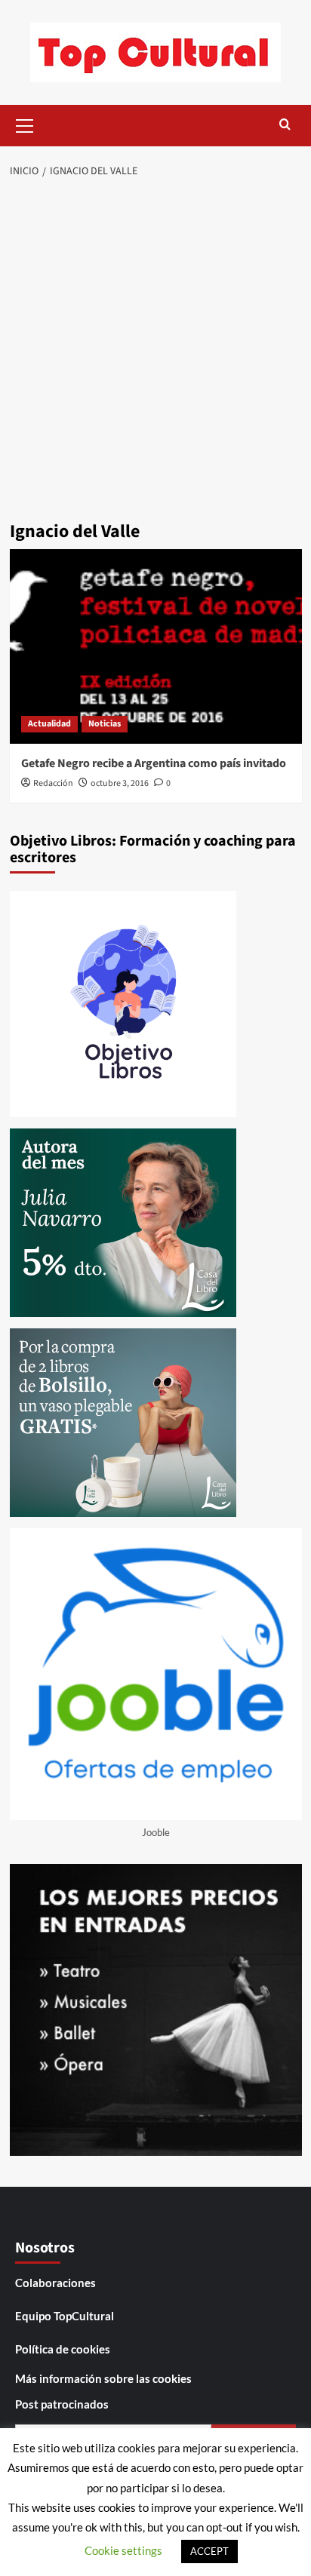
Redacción (53, 783)
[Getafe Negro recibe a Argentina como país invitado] (156, 646)
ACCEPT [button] (209, 2551)
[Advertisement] (155, 352)
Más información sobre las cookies (103, 2378)
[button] (25, 124)
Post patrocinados (62, 2404)
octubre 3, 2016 (120, 783)
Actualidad (49, 724)
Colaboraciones (55, 2283)
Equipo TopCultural (65, 2316)
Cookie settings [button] (123, 2550)
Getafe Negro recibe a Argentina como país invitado (154, 763)
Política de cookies (63, 2349)
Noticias (105, 724)
